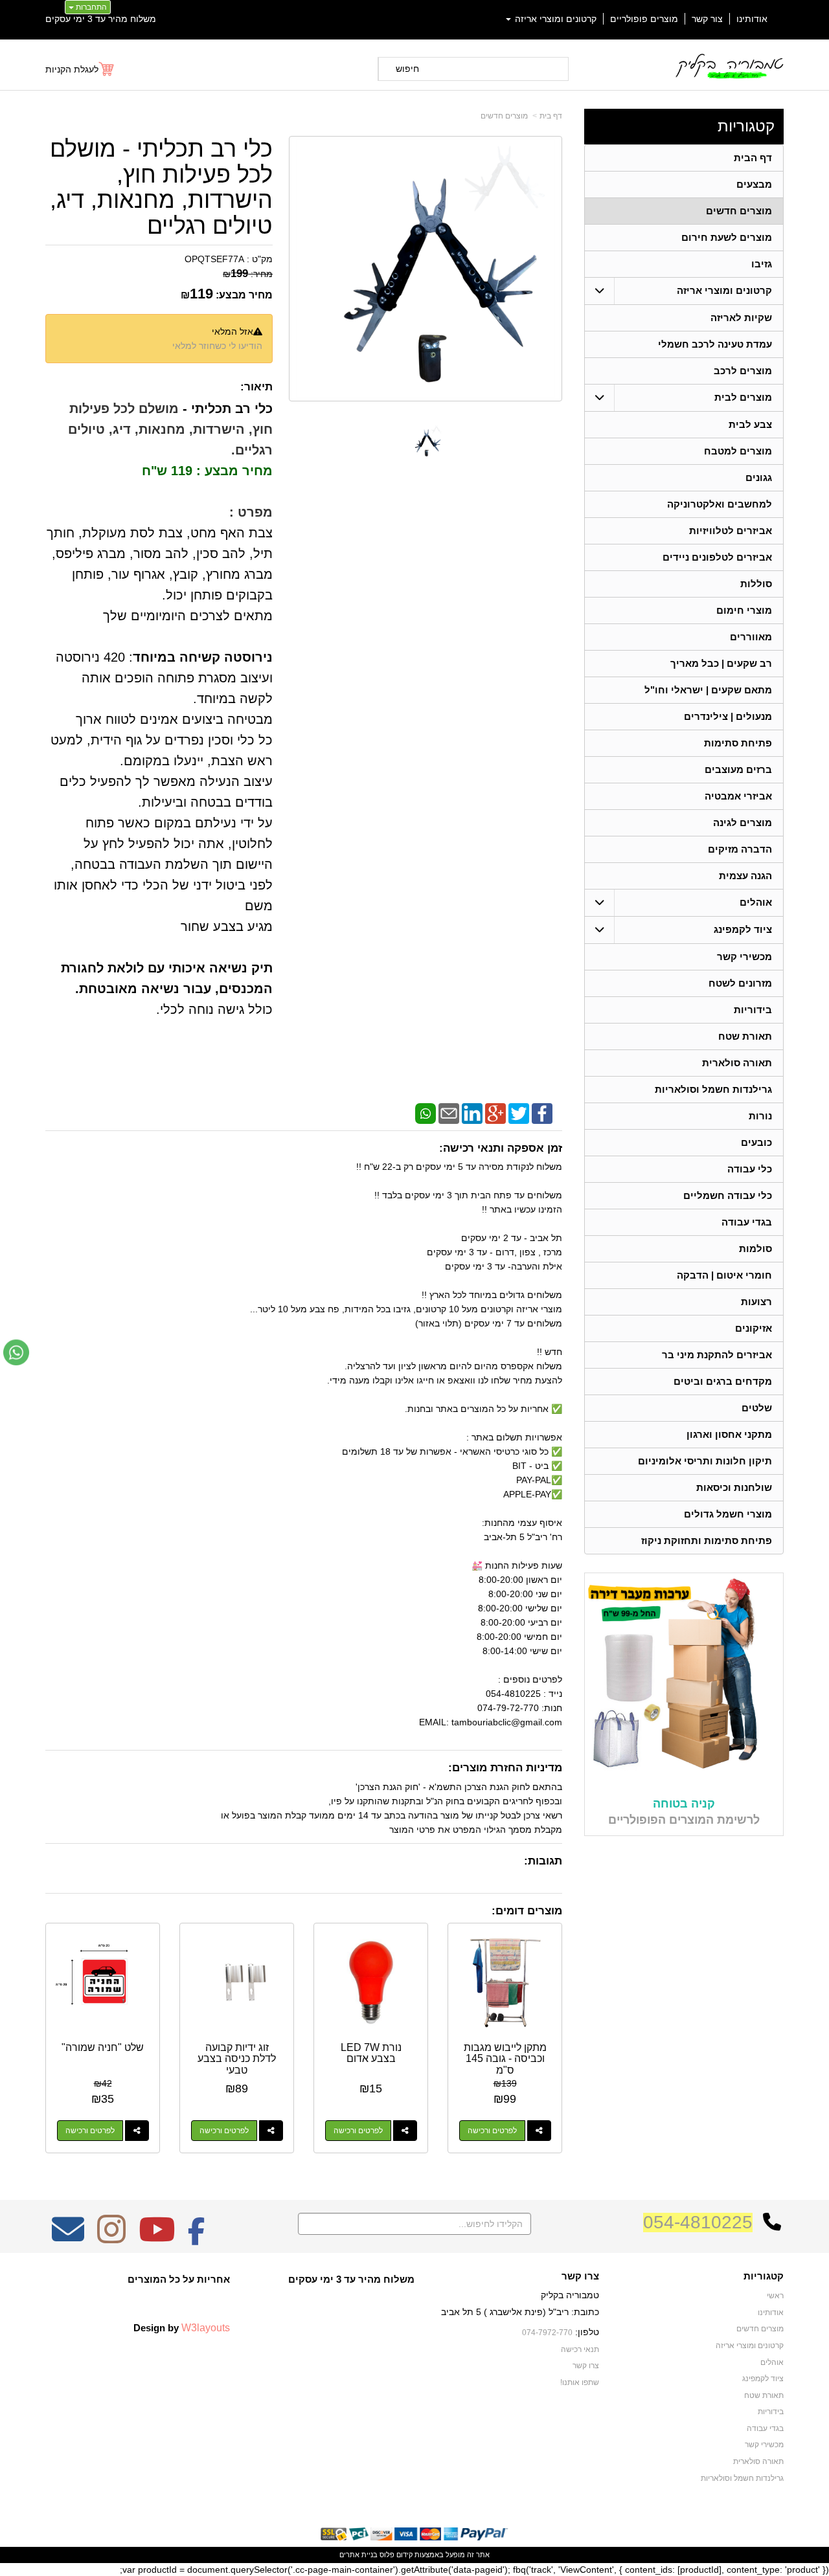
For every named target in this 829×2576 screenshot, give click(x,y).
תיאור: (256, 387)
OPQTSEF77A (214, 259)
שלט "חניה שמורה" (103, 2047)
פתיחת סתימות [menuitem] (738, 743)
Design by (182, 2327)
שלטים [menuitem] (757, 1408)
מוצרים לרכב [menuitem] (743, 371)
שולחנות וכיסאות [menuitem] (734, 1487)
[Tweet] (519, 1113)
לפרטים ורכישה (492, 2131)
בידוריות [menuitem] (753, 1010)
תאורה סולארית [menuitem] (737, 1063)
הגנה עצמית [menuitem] (745, 876)
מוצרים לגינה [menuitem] (743, 823)
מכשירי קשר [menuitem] (744, 957)
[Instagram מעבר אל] (111, 2238)
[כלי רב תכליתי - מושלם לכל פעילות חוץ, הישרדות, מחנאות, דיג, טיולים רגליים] (426, 441)
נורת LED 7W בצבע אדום (371, 2053)
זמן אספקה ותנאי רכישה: (501, 1148)
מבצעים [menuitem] (754, 184)
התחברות (90, 7)
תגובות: (543, 1861)
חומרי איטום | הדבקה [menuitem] (724, 1275)
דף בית (551, 116)
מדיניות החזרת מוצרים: (505, 1768)
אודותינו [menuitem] (752, 19)
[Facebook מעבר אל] (197, 2238)
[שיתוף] (539, 2131)
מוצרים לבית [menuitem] (743, 397)
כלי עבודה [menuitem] (750, 1169)
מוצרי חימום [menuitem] (744, 610)
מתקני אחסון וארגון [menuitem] (729, 1434)
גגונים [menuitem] (759, 477)
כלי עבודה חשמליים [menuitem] (728, 1195)
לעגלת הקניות (72, 69)
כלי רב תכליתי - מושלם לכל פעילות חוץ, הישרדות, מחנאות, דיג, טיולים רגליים (161, 187)
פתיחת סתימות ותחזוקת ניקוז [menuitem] (707, 1540)
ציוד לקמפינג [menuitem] (743, 929)
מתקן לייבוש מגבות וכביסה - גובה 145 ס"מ (505, 2059)
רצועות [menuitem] (756, 1302)
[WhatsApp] (426, 1113)
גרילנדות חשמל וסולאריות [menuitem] (713, 1089)
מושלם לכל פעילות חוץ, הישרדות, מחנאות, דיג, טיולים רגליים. (170, 429)
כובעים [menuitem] (756, 1142)
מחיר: (248, 274)
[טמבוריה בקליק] (729, 66)
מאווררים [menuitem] (751, 637)
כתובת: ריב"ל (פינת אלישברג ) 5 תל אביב (520, 2312)
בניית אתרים (358, 2555)
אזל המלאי (233, 331)
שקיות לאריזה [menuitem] (741, 318)
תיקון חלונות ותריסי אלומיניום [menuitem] (705, 1461)
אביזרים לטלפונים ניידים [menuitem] (717, 557)
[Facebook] (542, 1113)
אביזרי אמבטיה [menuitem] (738, 796)
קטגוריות (746, 126)
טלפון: (587, 2332)
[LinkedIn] (472, 1113)
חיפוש (407, 69)
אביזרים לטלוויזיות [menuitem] (731, 531)
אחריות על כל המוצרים (179, 2279)
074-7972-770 (547, 2333)
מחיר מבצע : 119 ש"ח (207, 471)
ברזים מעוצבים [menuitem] (738, 769)
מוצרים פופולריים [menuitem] (644, 19)
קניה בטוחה (684, 1804)
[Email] (449, 1113)
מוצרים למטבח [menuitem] (738, 451)
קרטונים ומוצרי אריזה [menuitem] (554, 19)
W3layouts (206, 2327)
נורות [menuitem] (760, 1116)
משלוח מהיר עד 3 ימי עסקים (101, 19)
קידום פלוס (395, 2555)
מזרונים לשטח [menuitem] (740, 983)
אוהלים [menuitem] (756, 902)
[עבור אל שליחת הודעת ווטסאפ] (16, 1352)
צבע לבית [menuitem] (750, 424)
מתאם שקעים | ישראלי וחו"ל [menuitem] (708, 690)
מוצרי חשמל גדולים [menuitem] (728, 1514)
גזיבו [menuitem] (762, 264)
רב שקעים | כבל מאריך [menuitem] (721, 663)
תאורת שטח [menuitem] (745, 1036)
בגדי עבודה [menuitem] (747, 1222)
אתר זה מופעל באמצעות (414, 2555)
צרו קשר (580, 2276)
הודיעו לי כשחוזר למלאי (217, 346)
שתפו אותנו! (580, 2382)
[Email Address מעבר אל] (68, 2238)
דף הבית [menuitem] (753, 158)
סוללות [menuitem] (756, 584)
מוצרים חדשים (504, 116)
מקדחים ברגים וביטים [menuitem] (723, 1381)
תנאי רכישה (580, 2349)
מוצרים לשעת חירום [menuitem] (727, 237)
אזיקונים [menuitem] (754, 1328)
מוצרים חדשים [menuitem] (739, 211)
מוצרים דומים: (527, 1911)
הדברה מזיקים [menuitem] (740, 849)
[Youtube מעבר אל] (157, 2238)
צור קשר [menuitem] (707, 19)
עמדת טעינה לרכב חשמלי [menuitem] (715, 344)
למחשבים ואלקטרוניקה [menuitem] (720, 504)
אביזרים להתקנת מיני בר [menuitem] (717, 1355)
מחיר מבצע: (244, 295)
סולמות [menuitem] (755, 1249)
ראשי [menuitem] (775, 2296)
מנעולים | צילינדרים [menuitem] (728, 716)
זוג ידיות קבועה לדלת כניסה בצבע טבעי (237, 2059)
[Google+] (495, 1113)
